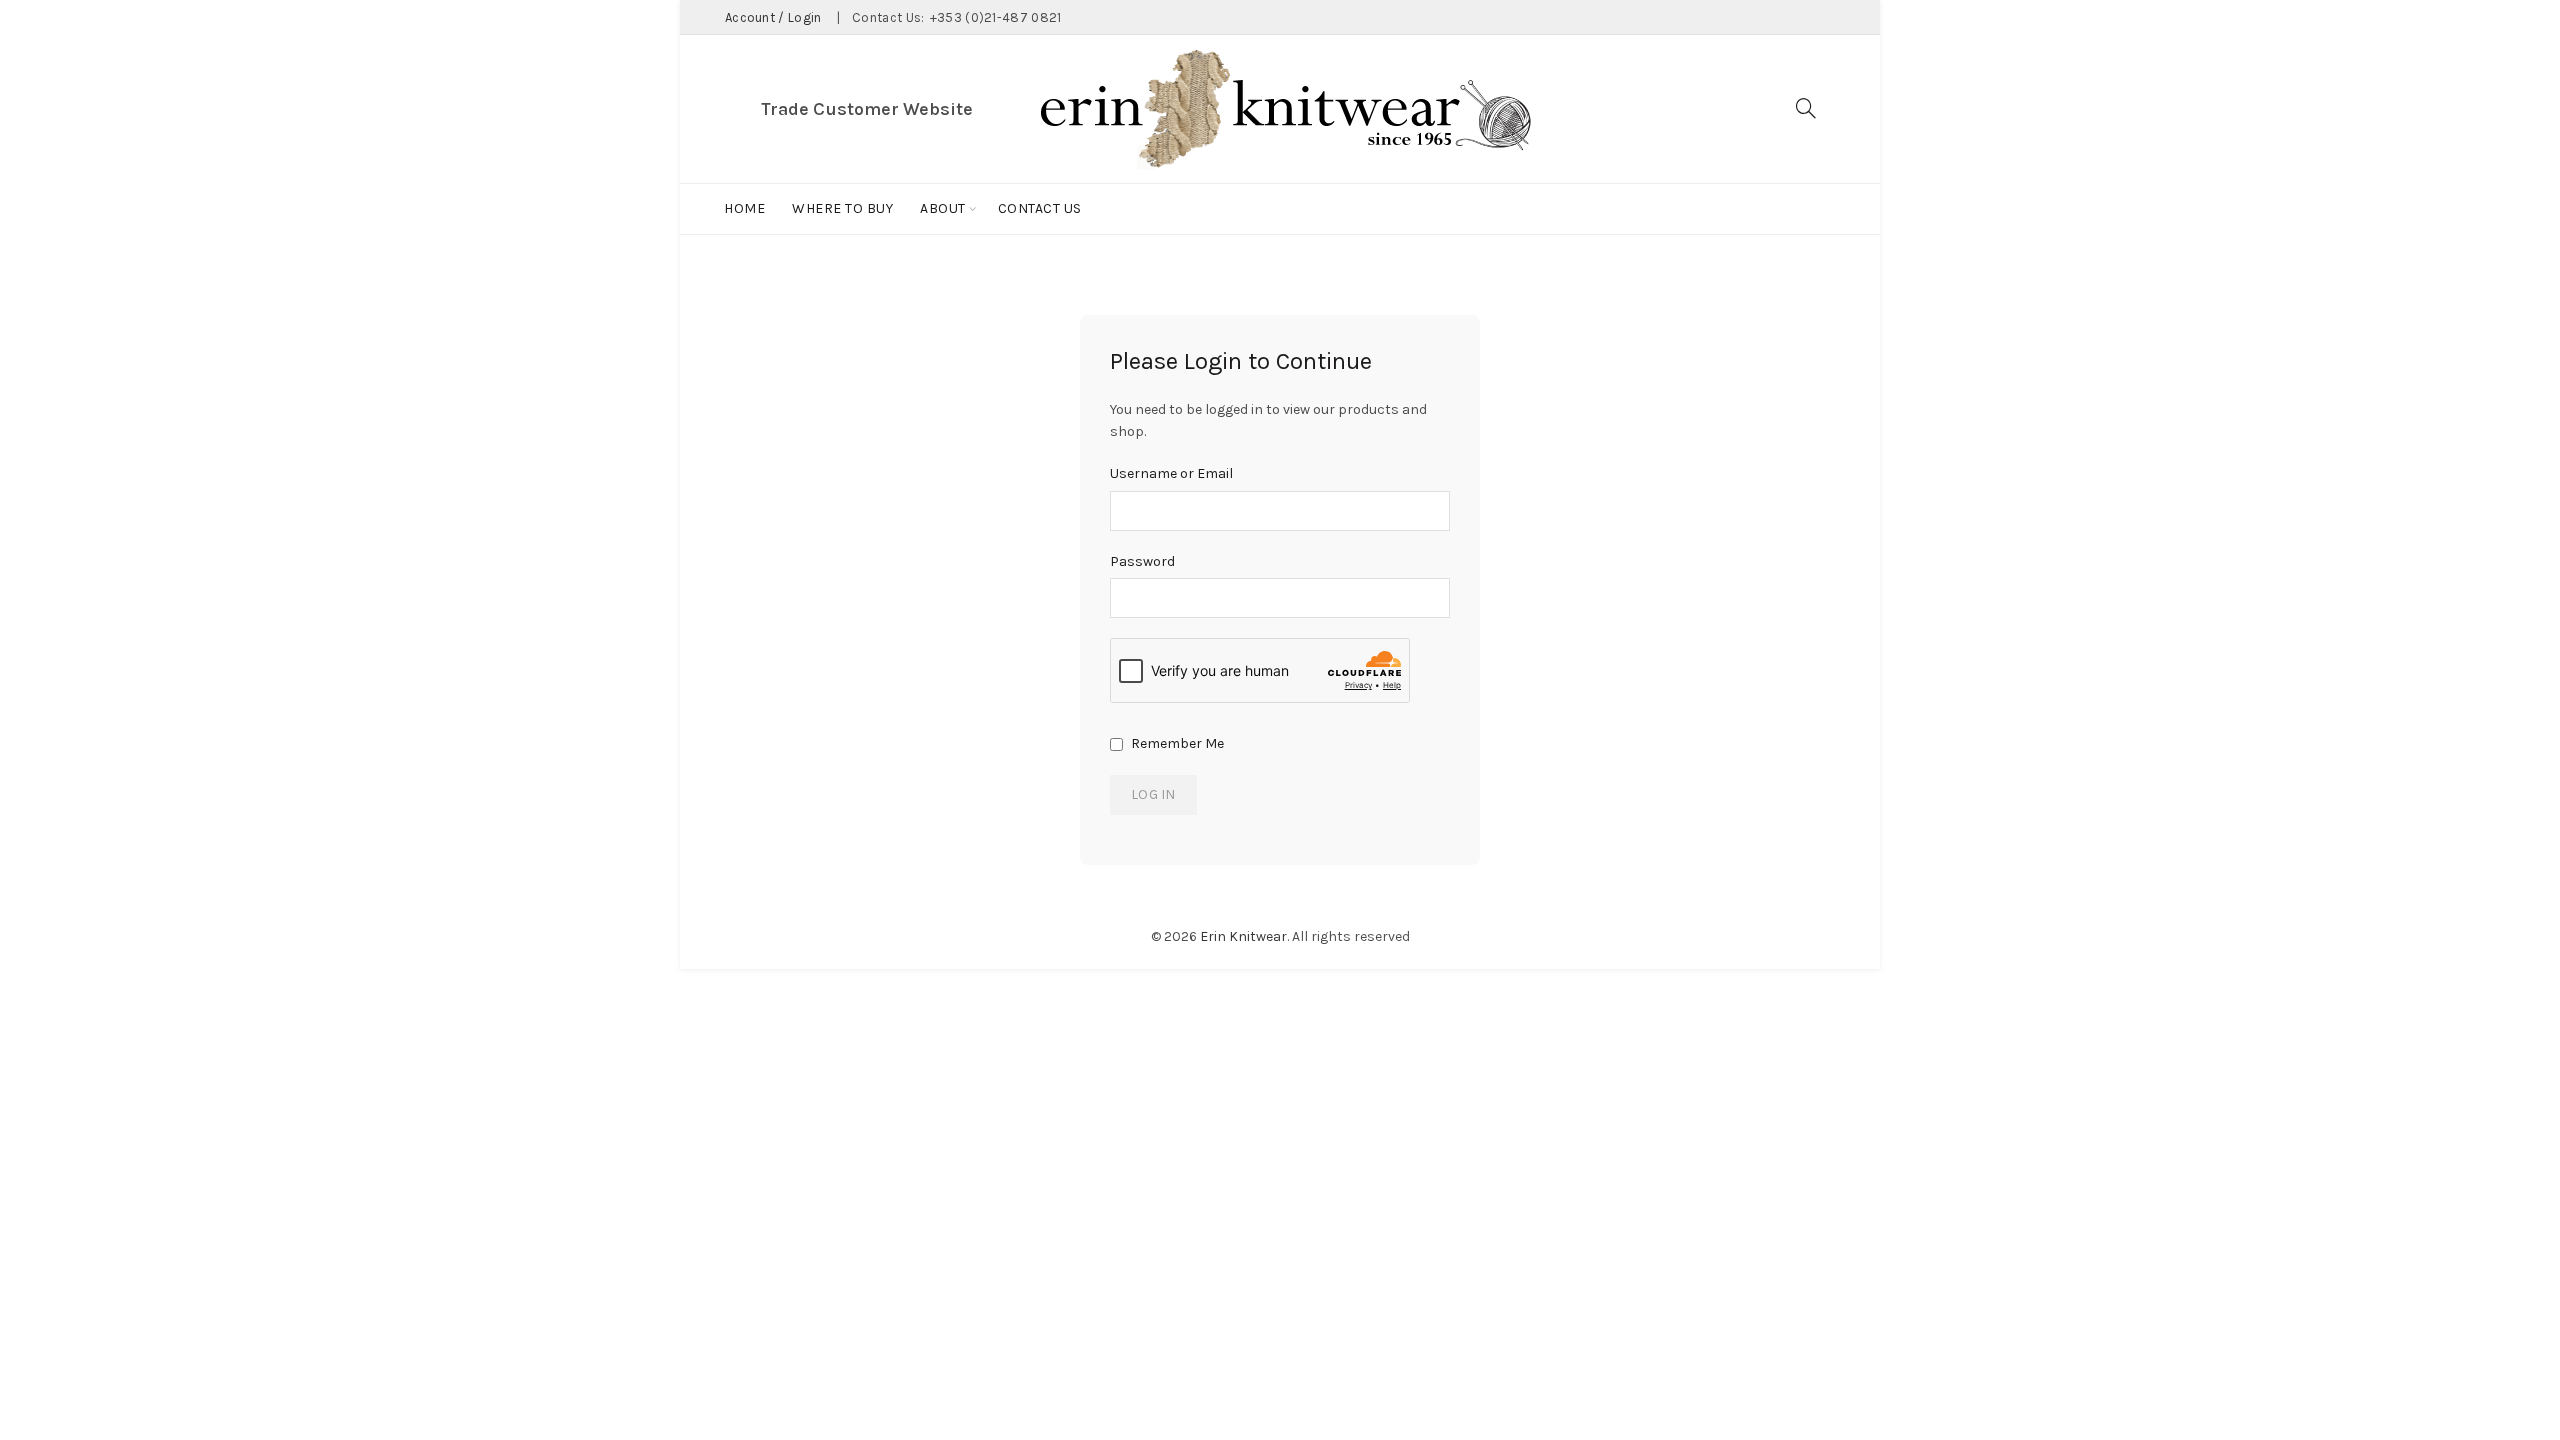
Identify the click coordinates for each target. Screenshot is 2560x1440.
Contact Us (1040, 208)
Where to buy (842, 208)
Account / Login (773, 17)
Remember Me (1176, 743)
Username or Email (1171, 473)
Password (1142, 561)
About (943, 208)
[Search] (1806, 108)
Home (744, 208)
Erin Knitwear (1243, 936)
